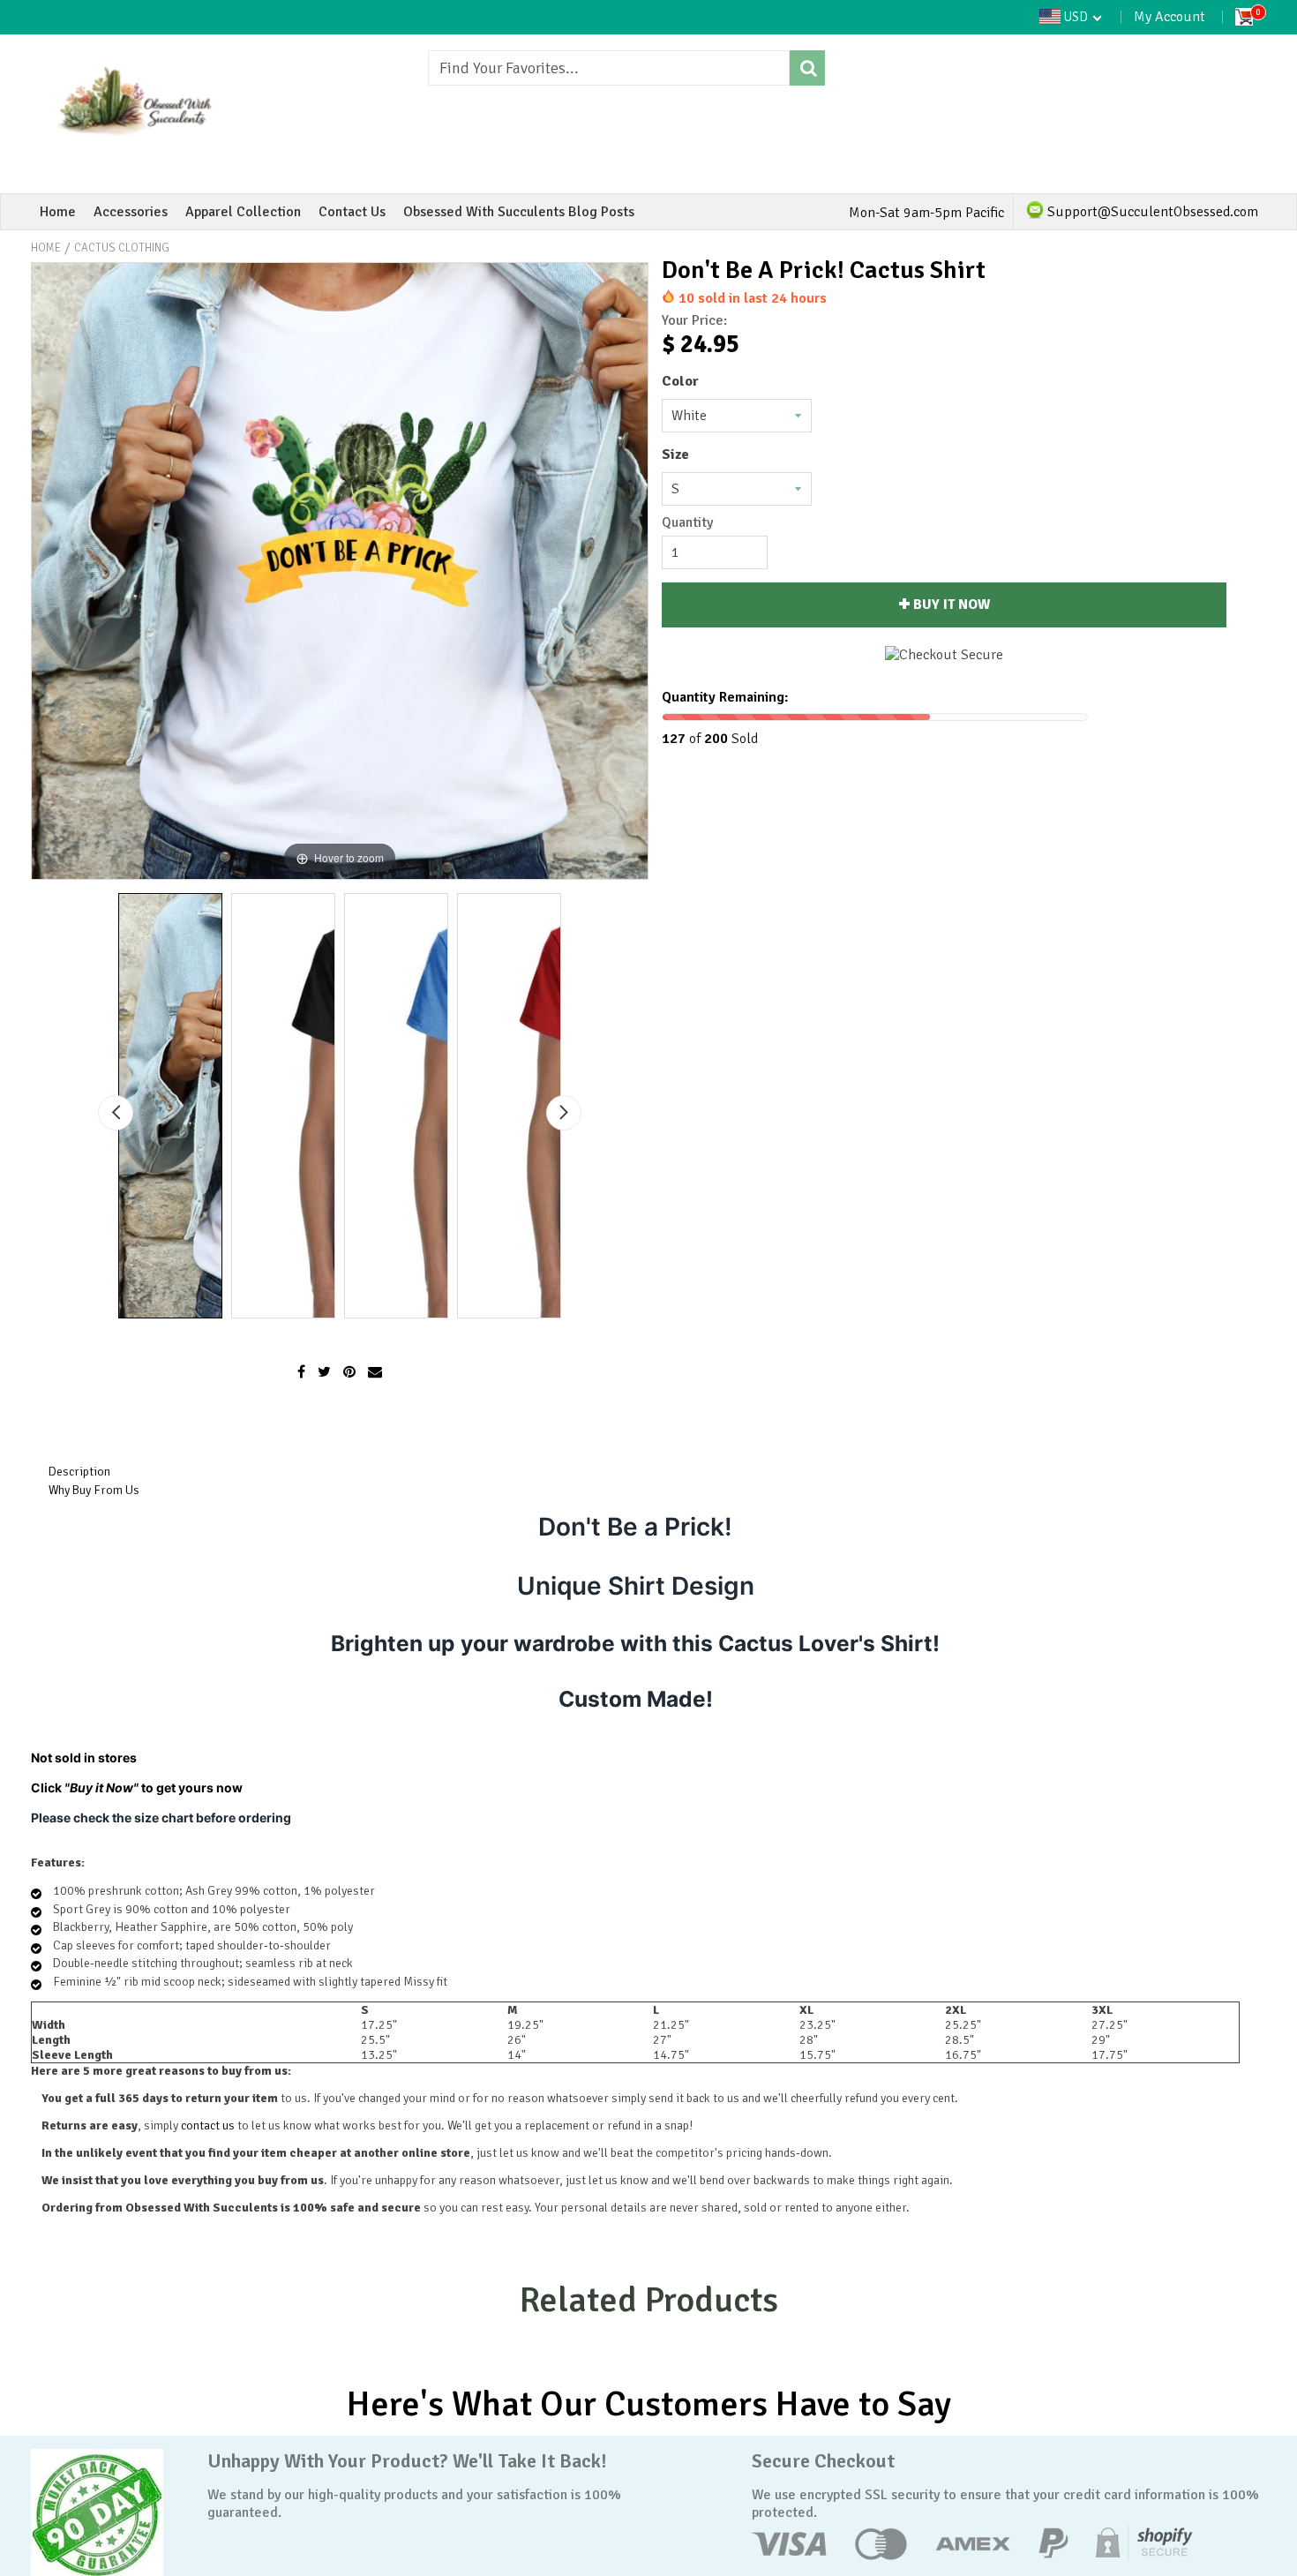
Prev (116, 1113)
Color (680, 381)
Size (675, 454)
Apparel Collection (243, 212)
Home (58, 212)
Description (79, 1472)
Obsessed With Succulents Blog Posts (519, 212)
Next (564, 1113)
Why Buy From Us (94, 1490)
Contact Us (352, 212)
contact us (208, 2125)
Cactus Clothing (122, 248)
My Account (1170, 17)
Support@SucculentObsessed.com (1151, 212)
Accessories (131, 212)
